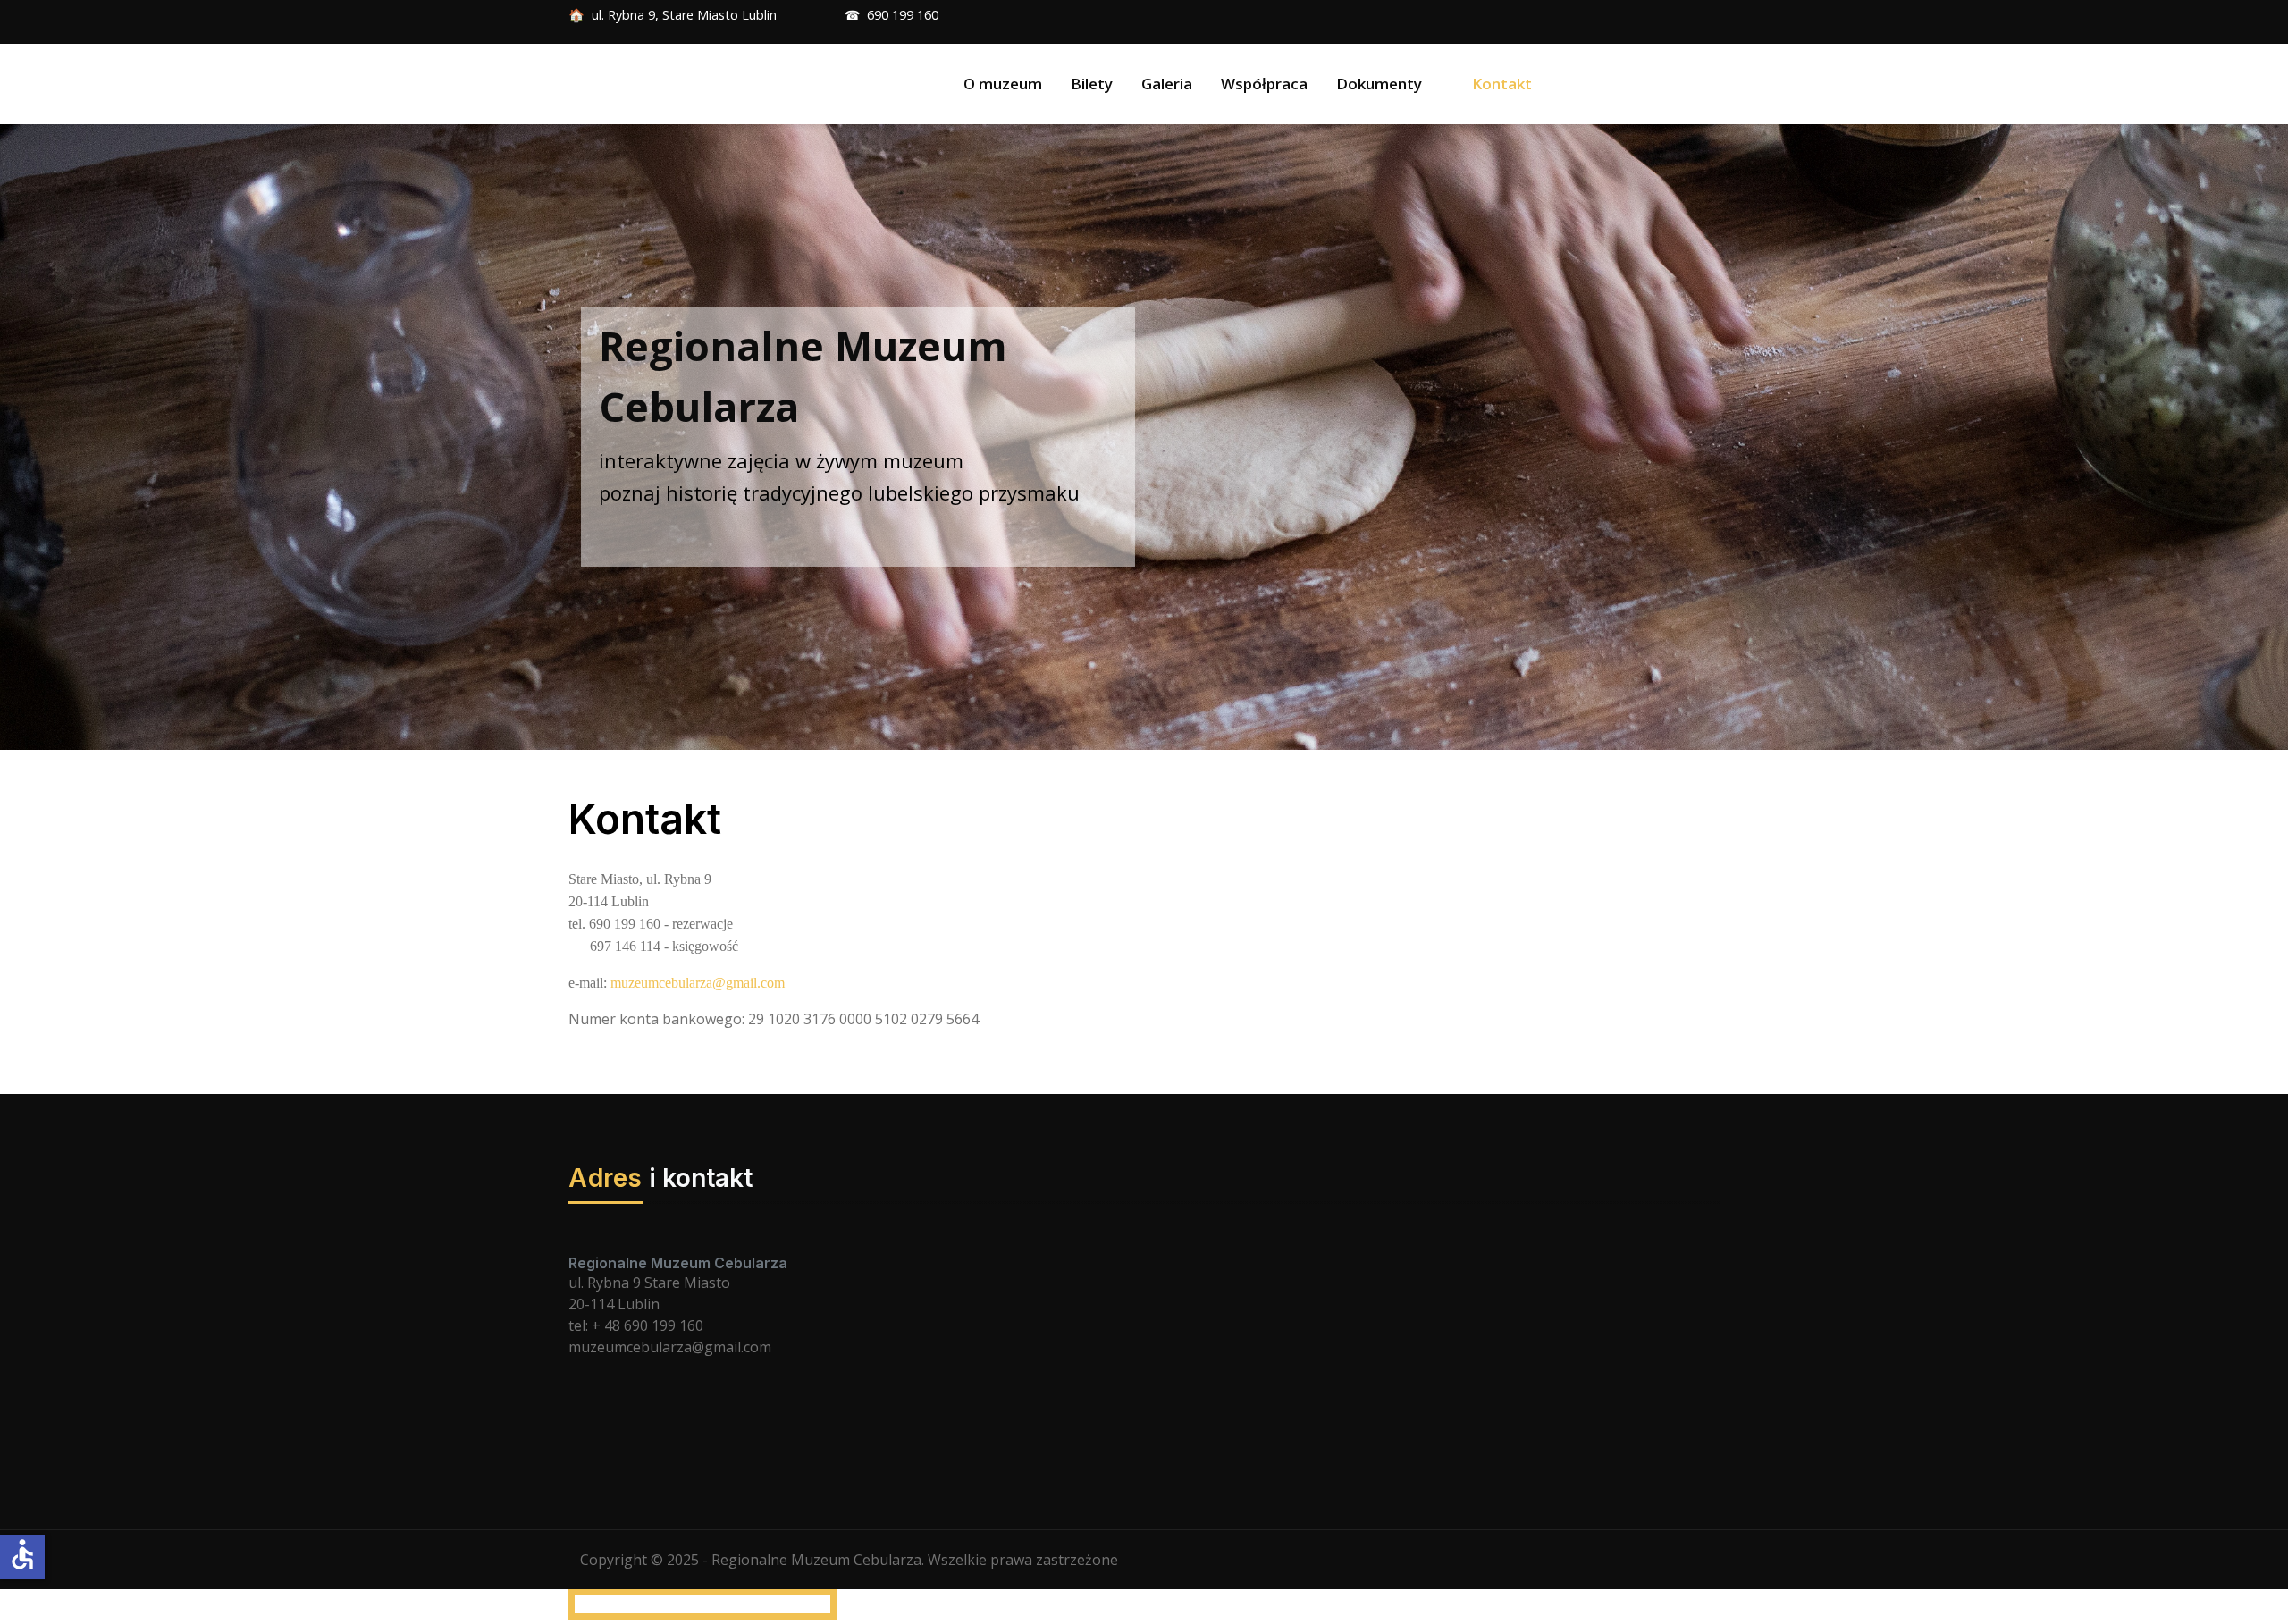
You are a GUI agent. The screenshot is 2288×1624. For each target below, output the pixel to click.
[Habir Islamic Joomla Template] (685, 84)
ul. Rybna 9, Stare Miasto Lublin (690, 15)
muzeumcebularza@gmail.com (698, 983)
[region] (1144, 437)
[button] (1390, 84)
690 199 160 (903, 15)
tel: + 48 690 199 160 (636, 1325)
